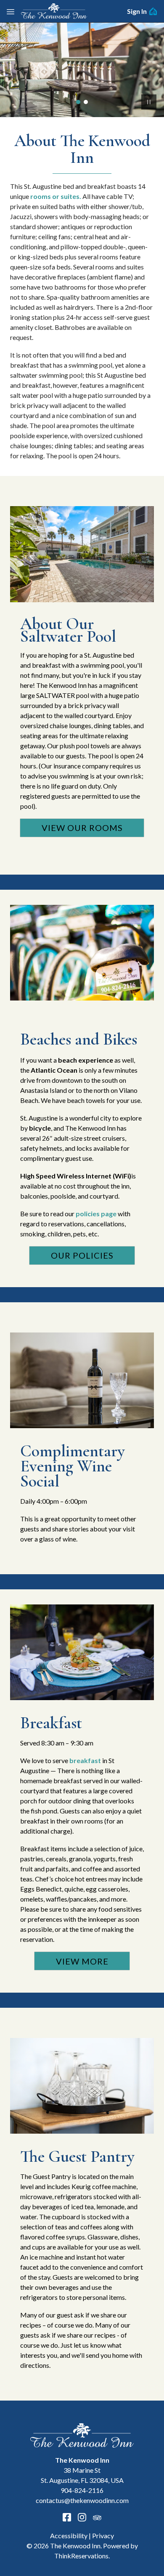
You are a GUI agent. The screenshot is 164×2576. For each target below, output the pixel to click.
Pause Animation (149, 102)
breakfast (85, 1760)
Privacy (103, 2536)
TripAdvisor (97, 2517)
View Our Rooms (82, 828)
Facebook (67, 2517)
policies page (97, 1214)
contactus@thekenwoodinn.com (82, 2500)
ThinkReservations (81, 2556)
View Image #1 (78, 102)
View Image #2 (86, 102)
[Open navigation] (11, 11)
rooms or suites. (56, 196)
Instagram (82, 2517)
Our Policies (82, 1255)
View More (82, 1961)
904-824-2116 (82, 2490)
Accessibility (69, 2536)
